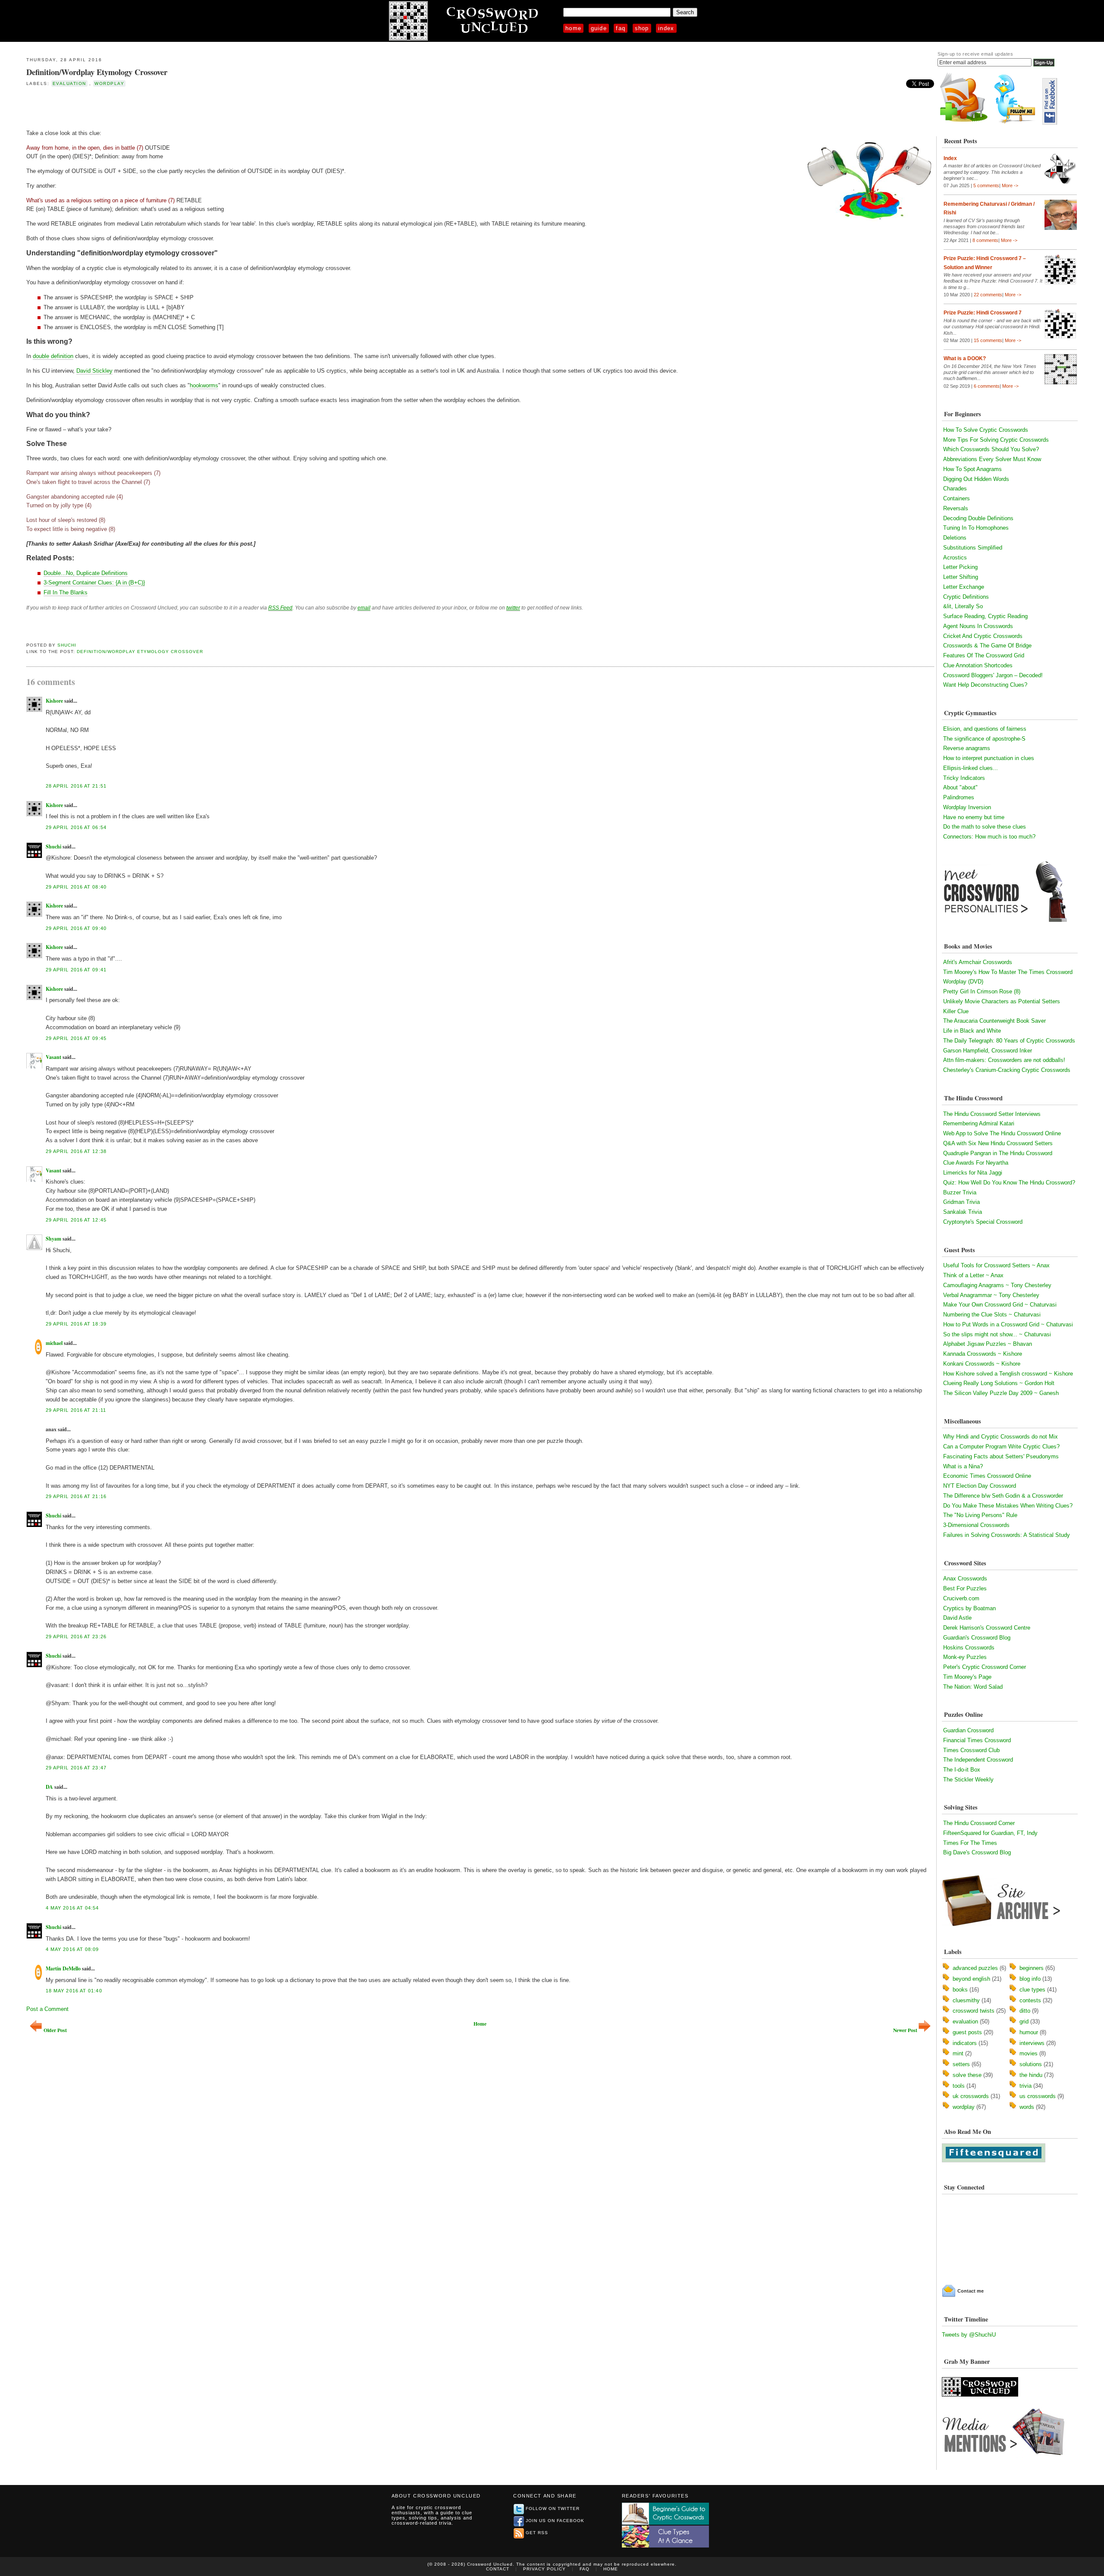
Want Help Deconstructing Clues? (985, 685)
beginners (1032, 1968)
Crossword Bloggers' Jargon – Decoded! (993, 675)
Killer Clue (956, 1011)
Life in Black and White (972, 1031)
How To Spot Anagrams (972, 469)
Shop (642, 28)
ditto (1025, 2011)
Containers (957, 498)
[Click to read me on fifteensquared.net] (994, 2160)
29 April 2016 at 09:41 (76, 970)
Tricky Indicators (964, 778)
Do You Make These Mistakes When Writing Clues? (1008, 1506)
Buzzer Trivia (960, 1192)
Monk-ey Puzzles (965, 1657)
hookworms (204, 385)
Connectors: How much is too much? (989, 837)
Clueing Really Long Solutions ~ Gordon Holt (999, 1383)
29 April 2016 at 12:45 (76, 1220)
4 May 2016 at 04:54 (72, 1908)
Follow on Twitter (553, 2508)
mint (958, 2053)
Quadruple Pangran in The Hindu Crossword (998, 1153)
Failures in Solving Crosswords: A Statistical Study (1007, 1535)
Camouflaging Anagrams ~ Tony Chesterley (997, 1285)
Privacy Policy (544, 2569)
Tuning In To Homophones (976, 528)
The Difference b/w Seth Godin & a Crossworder (1003, 1496)
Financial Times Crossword (977, 1740)
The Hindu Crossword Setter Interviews (992, 1114)
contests (1030, 2000)
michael (54, 1343)
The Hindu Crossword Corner (979, 1823)
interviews (1032, 2043)
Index (666, 28)
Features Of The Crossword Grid (984, 655)
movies (1029, 2053)
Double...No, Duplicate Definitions (86, 573)
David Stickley (94, 371)
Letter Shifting (961, 577)
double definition (53, 356)
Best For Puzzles (965, 1588)
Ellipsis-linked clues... (971, 768)
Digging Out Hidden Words (976, 479)
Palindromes (959, 797)
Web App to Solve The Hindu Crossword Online (1002, 1133)
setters (961, 2064)
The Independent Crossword (978, 1760)
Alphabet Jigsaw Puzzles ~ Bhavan (988, 1344)
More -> (1010, 185)
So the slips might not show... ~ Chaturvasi (997, 1334)
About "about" (960, 787)
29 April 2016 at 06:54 (76, 827)
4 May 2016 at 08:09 (72, 1949)
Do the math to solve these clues (985, 827)
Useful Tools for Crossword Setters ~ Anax (996, 1265)
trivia (1026, 2086)
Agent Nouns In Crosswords (978, 626)
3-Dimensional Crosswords (976, 1525)
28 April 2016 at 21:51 (76, 786)
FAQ (621, 28)
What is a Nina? (963, 1466)
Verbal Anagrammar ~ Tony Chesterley (991, 1295)
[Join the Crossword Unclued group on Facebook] (1050, 123)
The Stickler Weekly (968, 1780)
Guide (599, 28)
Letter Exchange (964, 587)
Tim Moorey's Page (967, 1677)
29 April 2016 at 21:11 (76, 1410)
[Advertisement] (127, 107)
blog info (1030, 1979)
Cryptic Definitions (966, 597)
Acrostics (955, 558)
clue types (1032, 1990)
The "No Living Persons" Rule (980, 1515)
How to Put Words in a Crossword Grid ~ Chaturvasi (1008, 1324)
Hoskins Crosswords (969, 1648)
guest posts (967, 2032)
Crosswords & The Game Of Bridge (987, 646)
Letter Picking (960, 567)
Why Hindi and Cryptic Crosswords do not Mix (1000, 1437)
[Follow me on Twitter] (1017, 123)
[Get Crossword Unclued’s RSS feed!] (964, 123)
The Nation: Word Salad (973, 1687)
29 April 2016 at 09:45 (76, 1038)
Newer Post (905, 2030)
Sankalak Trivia (963, 1212)
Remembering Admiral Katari (979, 1123)
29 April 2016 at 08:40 (76, 887)
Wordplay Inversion (967, 807)
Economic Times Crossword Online (987, 1476)
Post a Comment (47, 2009)
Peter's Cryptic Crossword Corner (985, 1667)
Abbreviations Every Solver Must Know (992, 459)
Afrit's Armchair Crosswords (978, 962)
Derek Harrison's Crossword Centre (987, 1628)
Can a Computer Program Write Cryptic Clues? (1001, 1447)
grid (1024, 2022)
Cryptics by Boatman (969, 1608)
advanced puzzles (975, 1968)
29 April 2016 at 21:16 (76, 1496)
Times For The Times (970, 1843)
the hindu (1031, 2075)
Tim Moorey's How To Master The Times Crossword (1008, 972)
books (960, 1990)
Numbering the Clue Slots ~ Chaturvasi (992, 1315)
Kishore (54, 701)
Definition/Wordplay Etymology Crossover (97, 72)
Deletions (955, 538)
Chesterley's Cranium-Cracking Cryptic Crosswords (1007, 1070)
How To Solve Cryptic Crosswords (986, 430)
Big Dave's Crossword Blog (977, 1852)
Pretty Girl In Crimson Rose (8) (982, 991)
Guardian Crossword (968, 1730)
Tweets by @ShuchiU (969, 2335)
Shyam (53, 1239)
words (1027, 2107)
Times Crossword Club (971, 1750)
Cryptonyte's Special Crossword (983, 1222)
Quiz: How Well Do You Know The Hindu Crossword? (1009, 1183)
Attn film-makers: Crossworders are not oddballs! (1004, 1060)
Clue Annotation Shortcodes (978, 665)
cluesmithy (966, 2000)
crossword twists (974, 2011)
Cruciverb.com (961, 1598)
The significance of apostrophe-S (984, 739)
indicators (965, 2043)
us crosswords (1038, 2096)
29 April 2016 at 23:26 (76, 1637)
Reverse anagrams (967, 748)
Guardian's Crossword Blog (977, 1638)
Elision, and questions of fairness (985, 729)
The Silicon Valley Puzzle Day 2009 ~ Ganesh (1001, 1393)
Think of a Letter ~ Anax (973, 1275)
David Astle (957, 1618)
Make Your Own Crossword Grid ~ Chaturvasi (1000, 1305)
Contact (498, 2569)
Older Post (55, 2030)
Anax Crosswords (965, 1579)
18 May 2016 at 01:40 (74, 1991)
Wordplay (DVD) (963, 982)
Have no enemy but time (974, 817)
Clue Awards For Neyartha (976, 1163)
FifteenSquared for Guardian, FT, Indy (990, 1833)
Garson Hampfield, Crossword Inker (988, 1051)
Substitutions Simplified (973, 548)
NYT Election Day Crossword (980, 1486)
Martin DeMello (63, 1968)
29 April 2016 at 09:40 (76, 928)
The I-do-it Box (962, 1770)
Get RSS (537, 2533)
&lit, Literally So (963, 606)
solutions (1031, 2064)
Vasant (53, 1057)
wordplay (109, 83)
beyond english (971, 1979)
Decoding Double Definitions (978, 518)
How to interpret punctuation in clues (989, 758)
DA (49, 1787)
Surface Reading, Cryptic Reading (985, 616)
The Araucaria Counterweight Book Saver (994, 1021)
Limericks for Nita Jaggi (973, 1173)
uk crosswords (971, 2096)
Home (573, 28)
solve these (967, 2075)
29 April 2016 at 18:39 (76, 1324)
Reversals (956, 508)
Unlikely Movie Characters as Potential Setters (1002, 1001)
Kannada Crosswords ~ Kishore (983, 1354)
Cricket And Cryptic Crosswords (983, 636)
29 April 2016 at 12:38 (76, 1151)
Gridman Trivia (961, 1202)
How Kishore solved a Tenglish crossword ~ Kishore (1008, 1374)
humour (1029, 2032)
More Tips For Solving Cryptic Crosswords (996, 440)
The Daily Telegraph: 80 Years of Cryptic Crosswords (1009, 1041)
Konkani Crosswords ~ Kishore (982, 1364)
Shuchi (67, 645)
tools (959, 2086)
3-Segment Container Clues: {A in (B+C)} (94, 583)
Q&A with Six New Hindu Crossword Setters (998, 1143)
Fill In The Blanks (66, 592)
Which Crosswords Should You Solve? (991, 449)
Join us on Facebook (555, 2521)
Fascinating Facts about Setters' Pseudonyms (1001, 1456)
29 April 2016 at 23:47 (76, 1768)
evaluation (69, 83)
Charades (955, 488)
